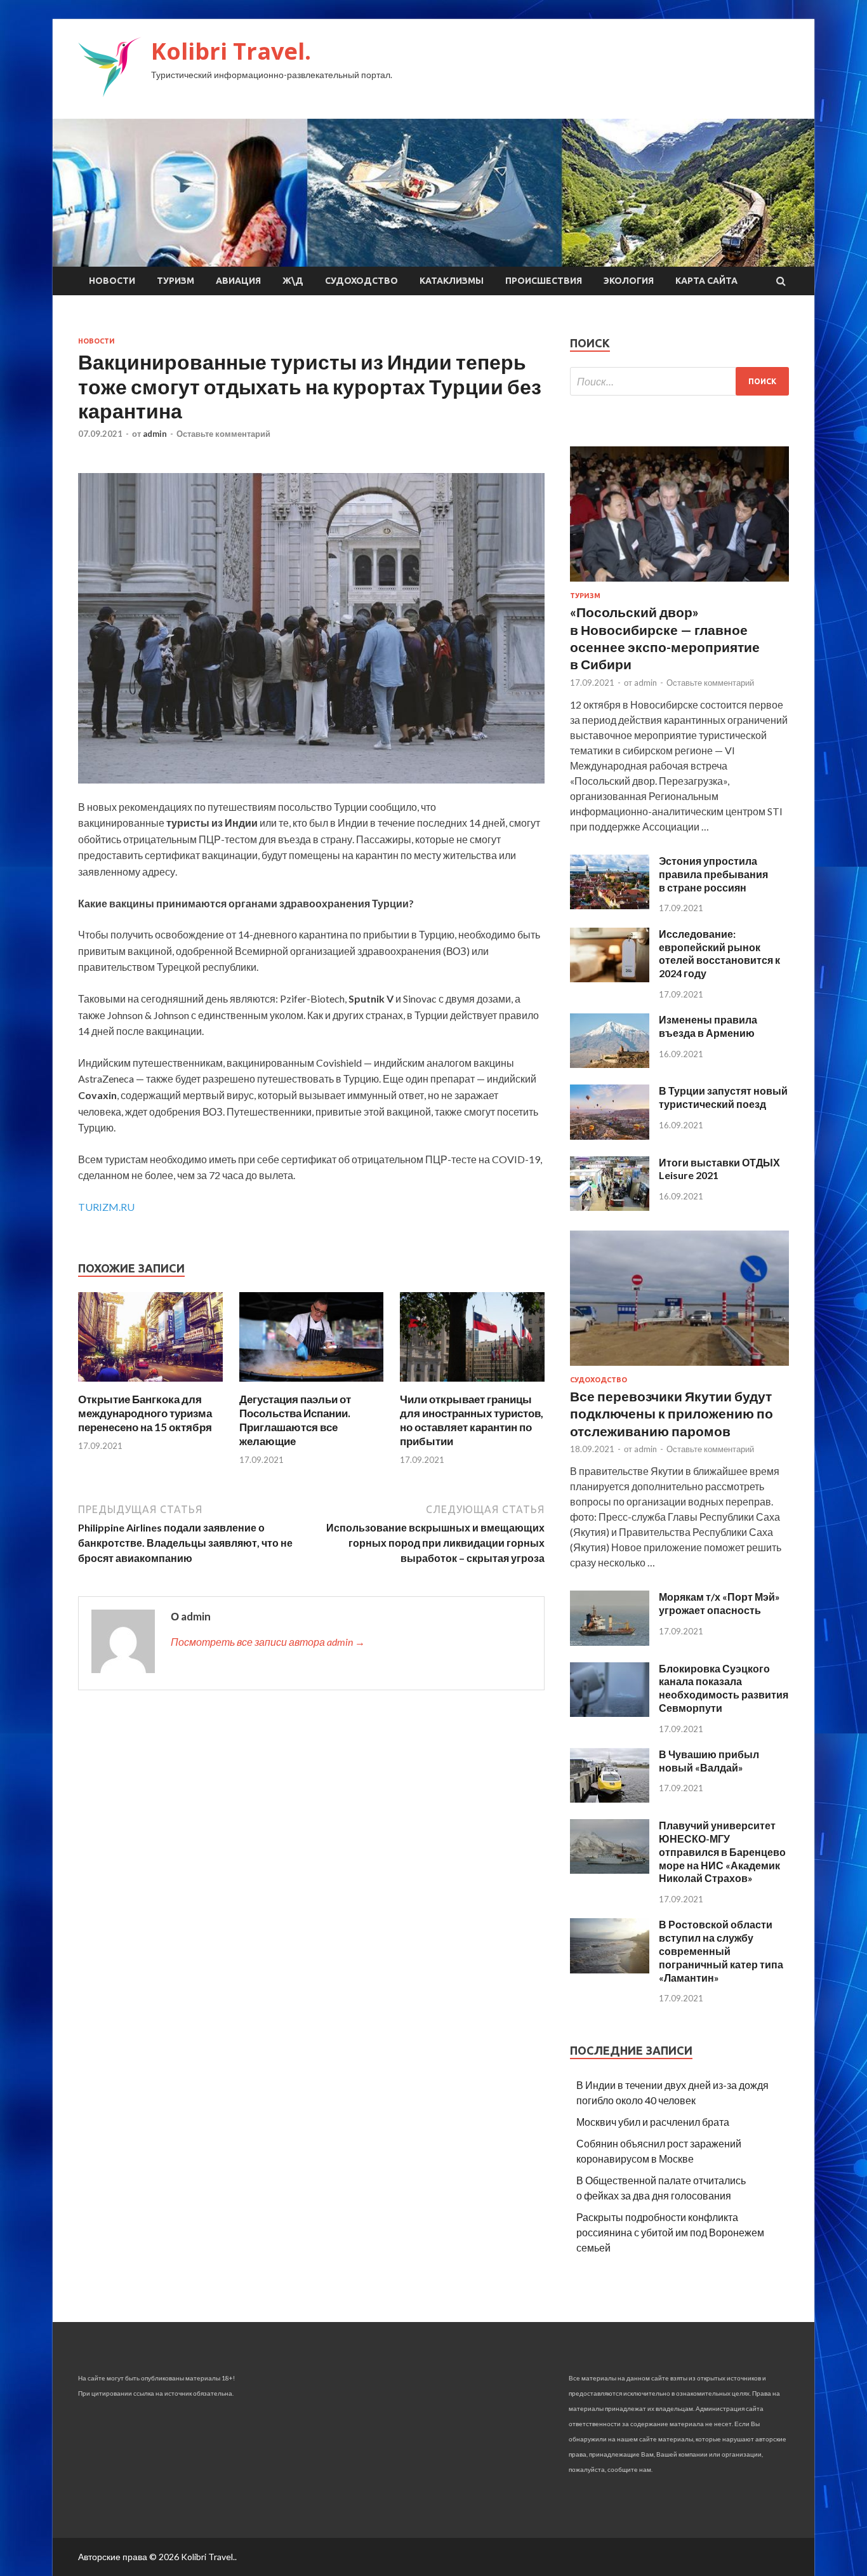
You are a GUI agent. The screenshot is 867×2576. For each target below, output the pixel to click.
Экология (629, 281)
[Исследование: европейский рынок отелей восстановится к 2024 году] (610, 978)
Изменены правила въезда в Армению (708, 1026)
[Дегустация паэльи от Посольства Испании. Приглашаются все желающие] (312, 1385)
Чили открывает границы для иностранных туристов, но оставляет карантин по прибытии (472, 1420)
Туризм (175, 281)
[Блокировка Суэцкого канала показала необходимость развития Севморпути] (610, 1713)
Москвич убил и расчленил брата (653, 2122)
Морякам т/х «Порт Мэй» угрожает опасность (719, 1603)
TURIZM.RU (106, 1207)
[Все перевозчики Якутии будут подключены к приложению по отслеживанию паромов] (679, 1368)
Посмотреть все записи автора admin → (268, 1642)
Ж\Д (293, 281)
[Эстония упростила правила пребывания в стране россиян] (610, 905)
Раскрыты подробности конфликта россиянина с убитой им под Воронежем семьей (670, 2232)
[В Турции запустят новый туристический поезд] (610, 1136)
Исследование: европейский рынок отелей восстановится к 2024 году (719, 953)
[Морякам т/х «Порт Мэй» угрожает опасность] (610, 1642)
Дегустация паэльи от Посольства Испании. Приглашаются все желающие (295, 1420)
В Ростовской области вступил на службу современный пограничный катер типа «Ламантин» (721, 1951)
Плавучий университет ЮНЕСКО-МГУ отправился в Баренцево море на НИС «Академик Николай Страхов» (722, 1852)
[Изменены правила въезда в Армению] (610, 1064)
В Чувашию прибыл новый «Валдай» (709, 1761)
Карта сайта (706, 281)
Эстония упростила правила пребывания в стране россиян (713, 874)
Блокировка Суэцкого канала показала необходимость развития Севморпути (724, 1688)
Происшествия (544, 281)
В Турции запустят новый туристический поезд (723, 1097)
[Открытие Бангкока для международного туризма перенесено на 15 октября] (150, 1385)
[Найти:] (679, 381)
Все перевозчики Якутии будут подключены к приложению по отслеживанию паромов (672, 1413)
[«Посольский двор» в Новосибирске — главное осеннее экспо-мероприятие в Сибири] (679, 584)
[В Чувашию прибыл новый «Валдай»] (610, 1799)
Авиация (238, 281)
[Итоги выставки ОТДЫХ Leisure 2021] (610, 1207)
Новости (112, 281)
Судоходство (361, 281)
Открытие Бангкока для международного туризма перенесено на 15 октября (145, 1413)
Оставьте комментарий (223, 434)
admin (155, 434)
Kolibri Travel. (231, 51)
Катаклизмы (452, 281)
